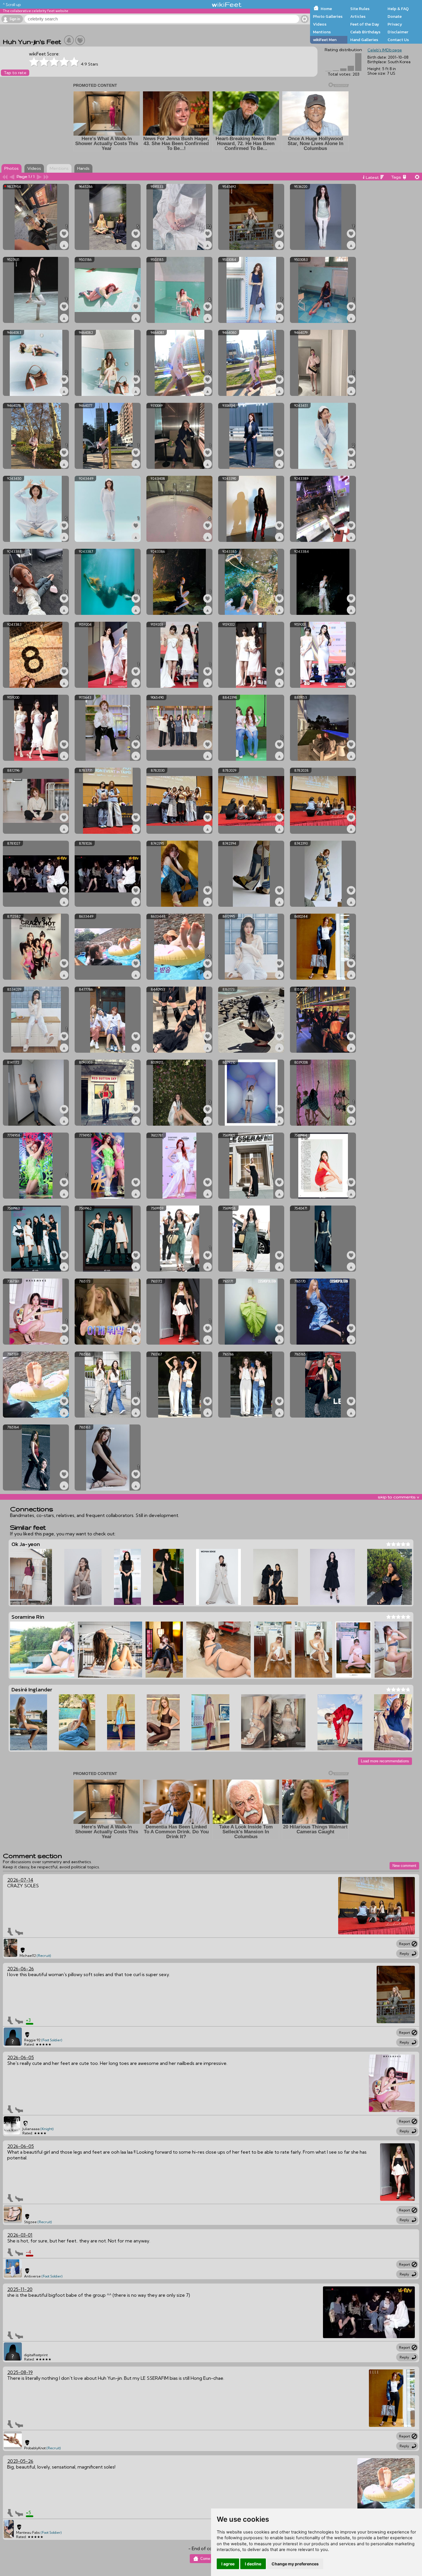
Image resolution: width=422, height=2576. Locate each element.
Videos (320, 24)
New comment (404, 1866)
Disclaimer (398, 32)
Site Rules (360, 9)
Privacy (395, 24)
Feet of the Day (365, 24)
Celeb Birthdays (365, 32)
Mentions (322, 32)
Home (326, 9)
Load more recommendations (385, 1761)
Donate (395, 16)
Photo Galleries (328, 16)
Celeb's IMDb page (385, 50)
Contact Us (398, 40)
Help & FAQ (398, 9)
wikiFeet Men (325, 40)
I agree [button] (228, 2564)
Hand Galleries (364, 40)
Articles (358, 16)
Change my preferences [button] (295, 2564)
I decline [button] (253, 2564)
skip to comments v (398, 1497)
